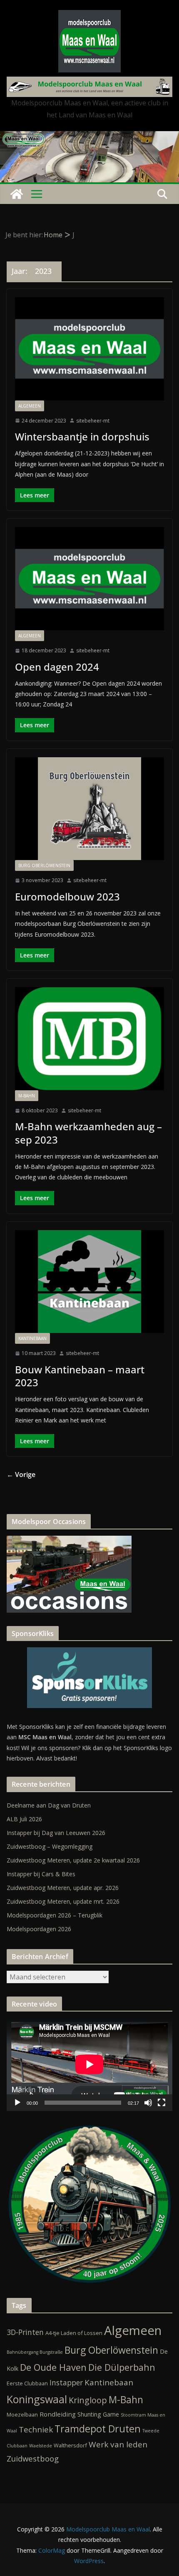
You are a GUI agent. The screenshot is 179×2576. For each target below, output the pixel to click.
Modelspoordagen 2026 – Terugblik (55, 1915)
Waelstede (41, 2446)
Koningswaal (37, 2399)
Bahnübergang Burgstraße (35, 2352)
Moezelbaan (22, 2414)
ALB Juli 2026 (24, 1819)
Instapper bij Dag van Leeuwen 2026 (56, 1833)
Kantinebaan (32, 1338)
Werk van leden (118, 2444)
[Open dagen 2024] (89, 579)
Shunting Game (98, 2414)
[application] (89, 2064)
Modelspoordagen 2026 (39, 1929)
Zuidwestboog (33, 2458)
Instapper (66, 2382)
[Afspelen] (17, 2103)
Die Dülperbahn (122, 2367)
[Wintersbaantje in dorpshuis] (89, 349)
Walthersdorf (70, 2445)
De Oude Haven (53, 2367)
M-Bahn (27, 1096)
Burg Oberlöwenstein (44, 865)
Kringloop (88, 2400)
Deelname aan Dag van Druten (49, 1805)
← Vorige (21, 1474)
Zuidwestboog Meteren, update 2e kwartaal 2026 (73, 1860)
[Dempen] (148, 2103)
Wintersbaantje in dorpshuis (82, 436)
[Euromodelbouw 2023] (89, 809)
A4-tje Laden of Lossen (74, 2333)
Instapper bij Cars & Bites (41, 1874)
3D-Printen (25, 2332)
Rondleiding (58, 2414)
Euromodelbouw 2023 (67, 896)
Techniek (36, 2429)
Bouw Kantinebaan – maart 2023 (80, 1376)
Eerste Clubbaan (27, 2383)
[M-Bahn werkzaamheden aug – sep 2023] (89, 1039)
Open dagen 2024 (57, 667)
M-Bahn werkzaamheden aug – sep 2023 (88, 1133)
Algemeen (30, 406)
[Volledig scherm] (162, 2103)
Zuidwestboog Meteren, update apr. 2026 (63, 1888)
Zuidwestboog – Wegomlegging (50, 1846)
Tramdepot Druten (98, 2429)
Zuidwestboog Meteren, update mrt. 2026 (63, 1901)
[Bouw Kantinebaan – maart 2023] (89, 1282)
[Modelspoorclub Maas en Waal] (89, 137)
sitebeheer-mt (93, 421)
